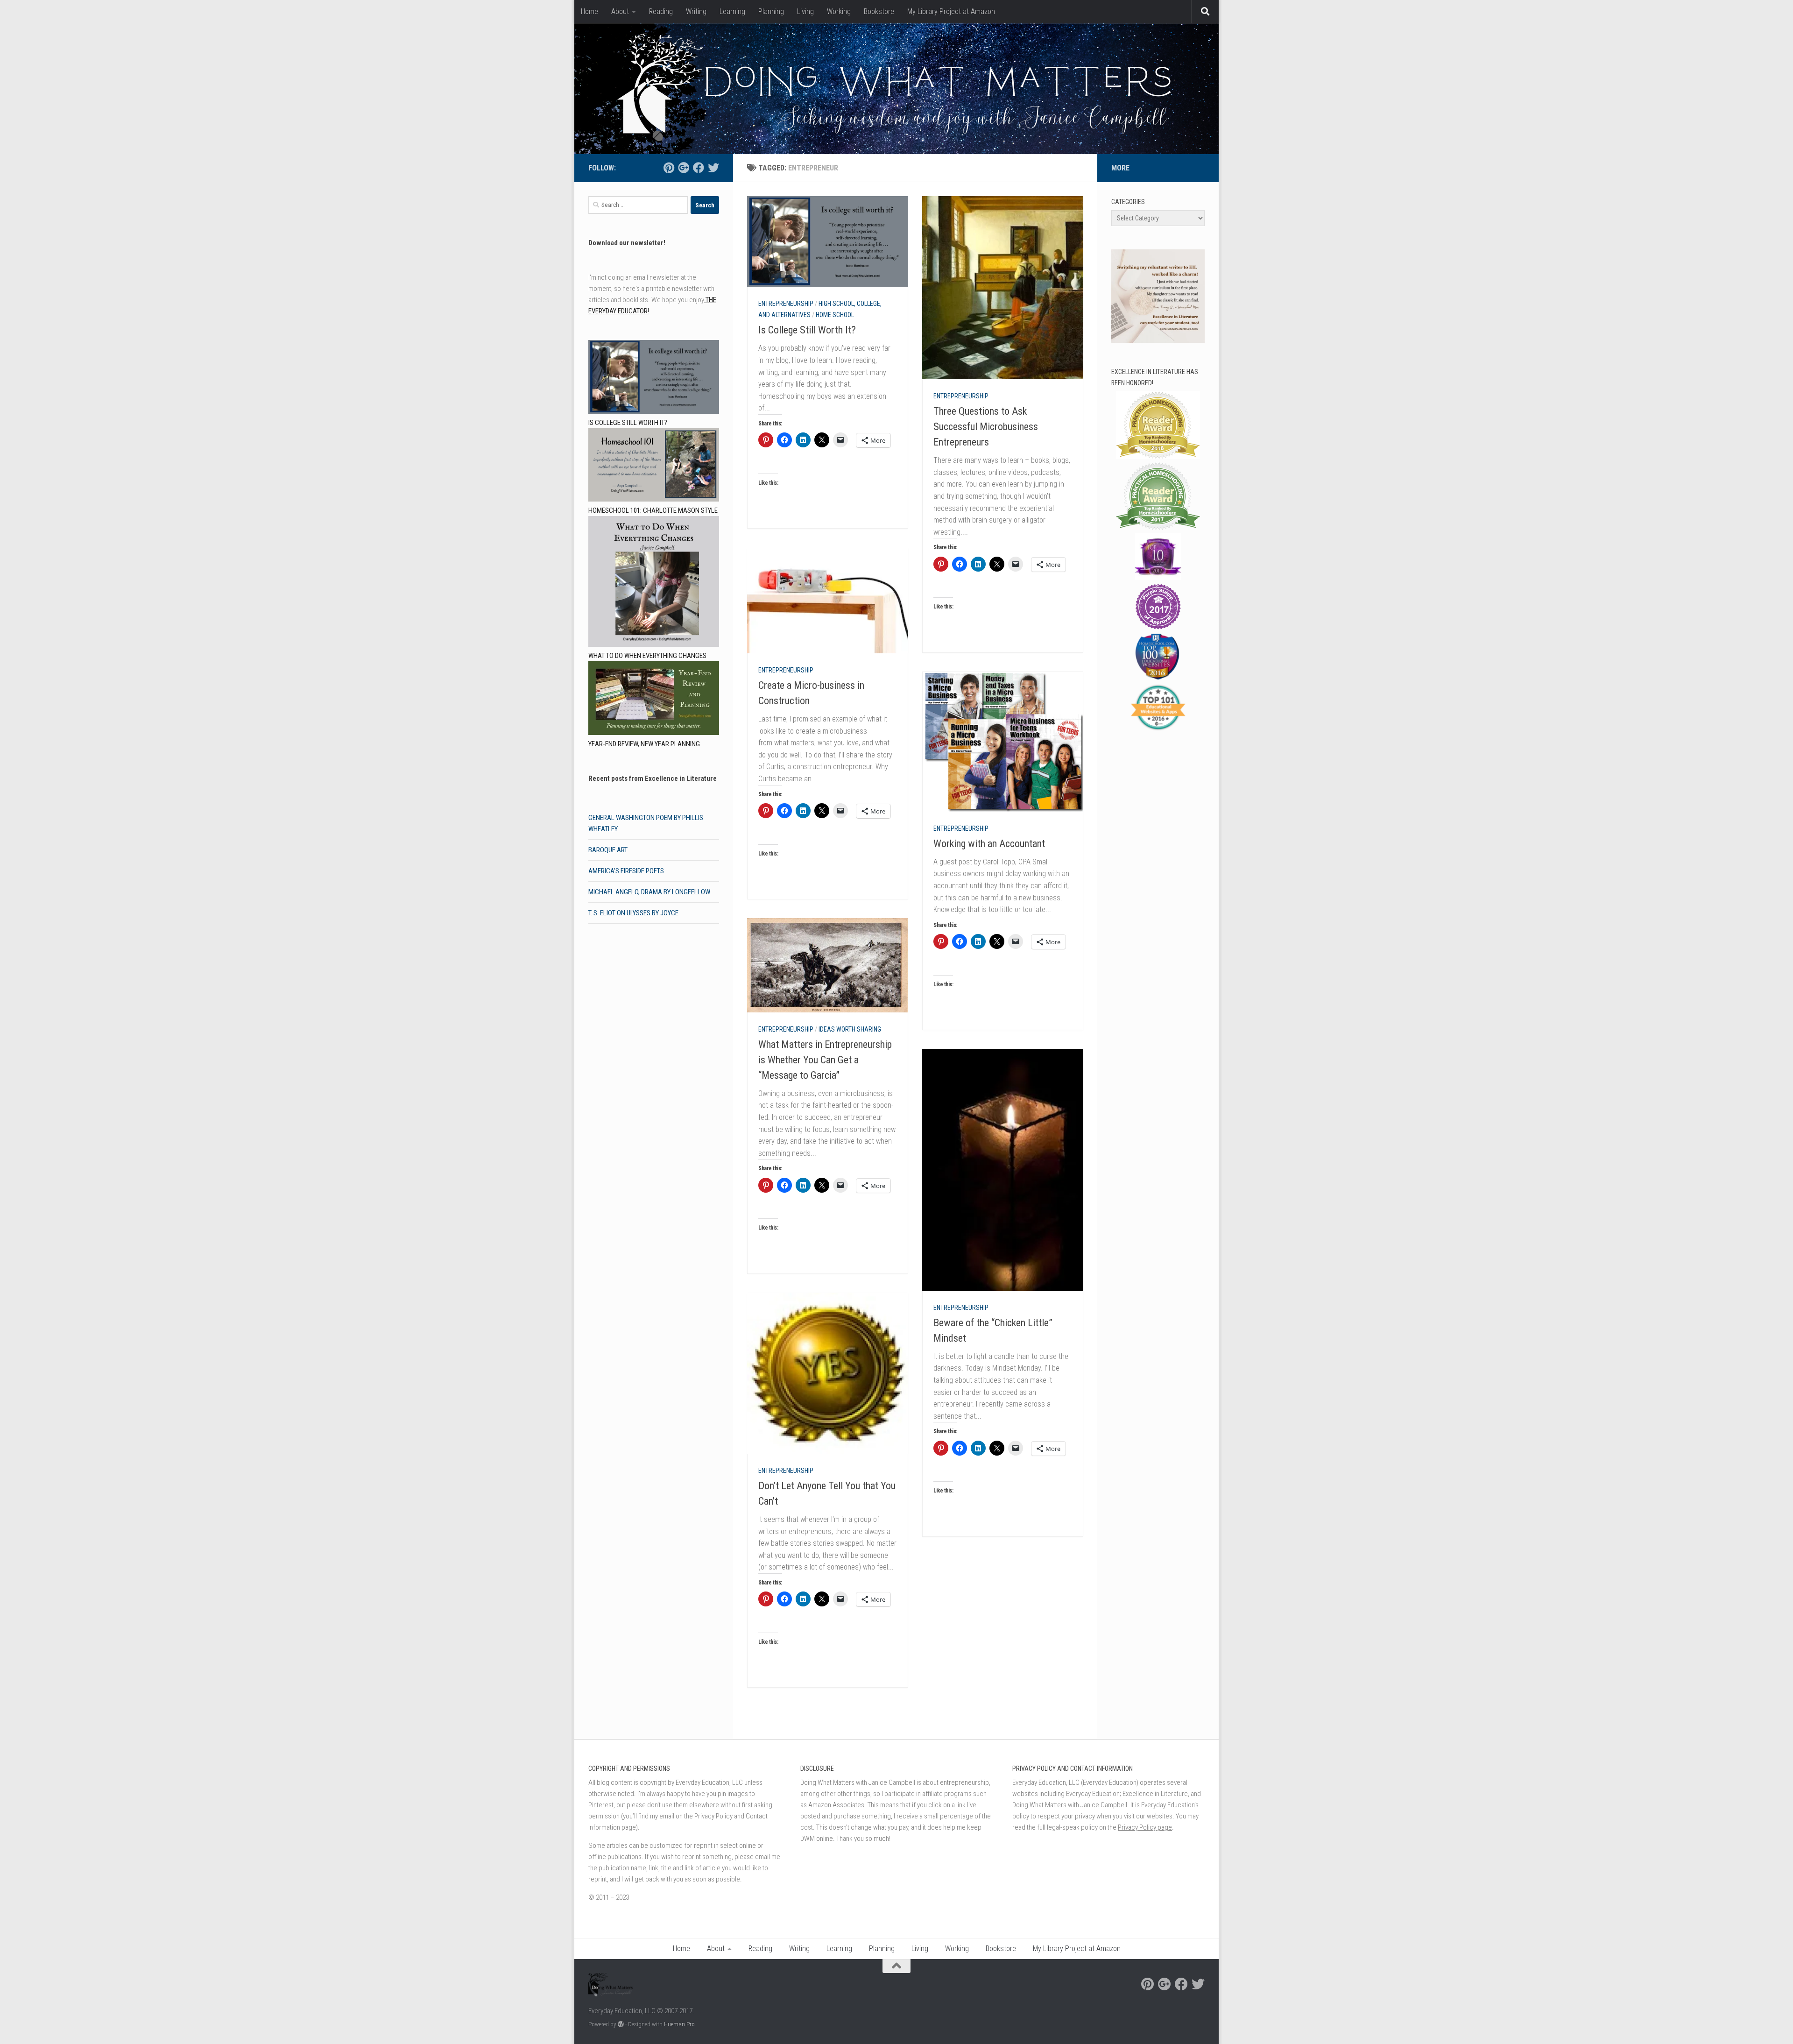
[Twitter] (713, 168)
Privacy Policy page (1145, 1827)
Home (589, 11)
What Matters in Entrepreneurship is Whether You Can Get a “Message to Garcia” (825, 1060)
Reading (661, 11)
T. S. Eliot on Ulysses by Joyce (633, 913)
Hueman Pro (679, 2024)
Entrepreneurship (786, 304)
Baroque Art (608, 850)
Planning (771, 11)
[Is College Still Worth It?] (654, 378)
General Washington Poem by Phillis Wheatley (646, 823)
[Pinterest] (669, 168)
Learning (732, 11)
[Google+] (684, 168)
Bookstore (879, 11)
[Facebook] (699, 168)
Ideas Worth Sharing (850, 1029)
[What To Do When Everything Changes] (654, 583)
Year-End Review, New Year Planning (644, 744)
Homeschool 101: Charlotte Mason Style (653, 510)
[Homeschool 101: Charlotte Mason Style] (654, 467)
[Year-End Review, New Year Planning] (654, 700)
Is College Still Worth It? (807, 330)
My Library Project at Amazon (951, 11)
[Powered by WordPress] (621, 2024)
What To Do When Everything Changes (647, 656)
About (620, 11)
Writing (696, 11)
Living (805, 11)
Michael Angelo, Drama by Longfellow (649, 892)
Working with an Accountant (989, 844)
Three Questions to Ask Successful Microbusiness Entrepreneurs (986, 427)
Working (839, 11)
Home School (835, 315)
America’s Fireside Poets (626, 871)
